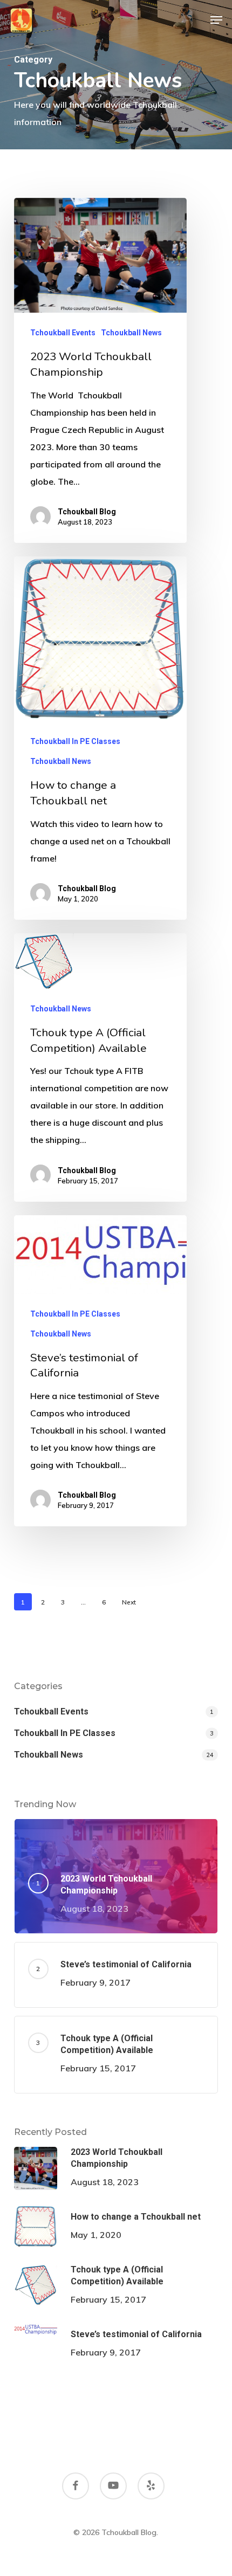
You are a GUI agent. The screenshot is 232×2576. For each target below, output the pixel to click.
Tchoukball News (131, 333)
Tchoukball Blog (87, 512)
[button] (216, 20)
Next (129, 1602)
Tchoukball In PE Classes (75, 741)
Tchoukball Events (63, 333)
